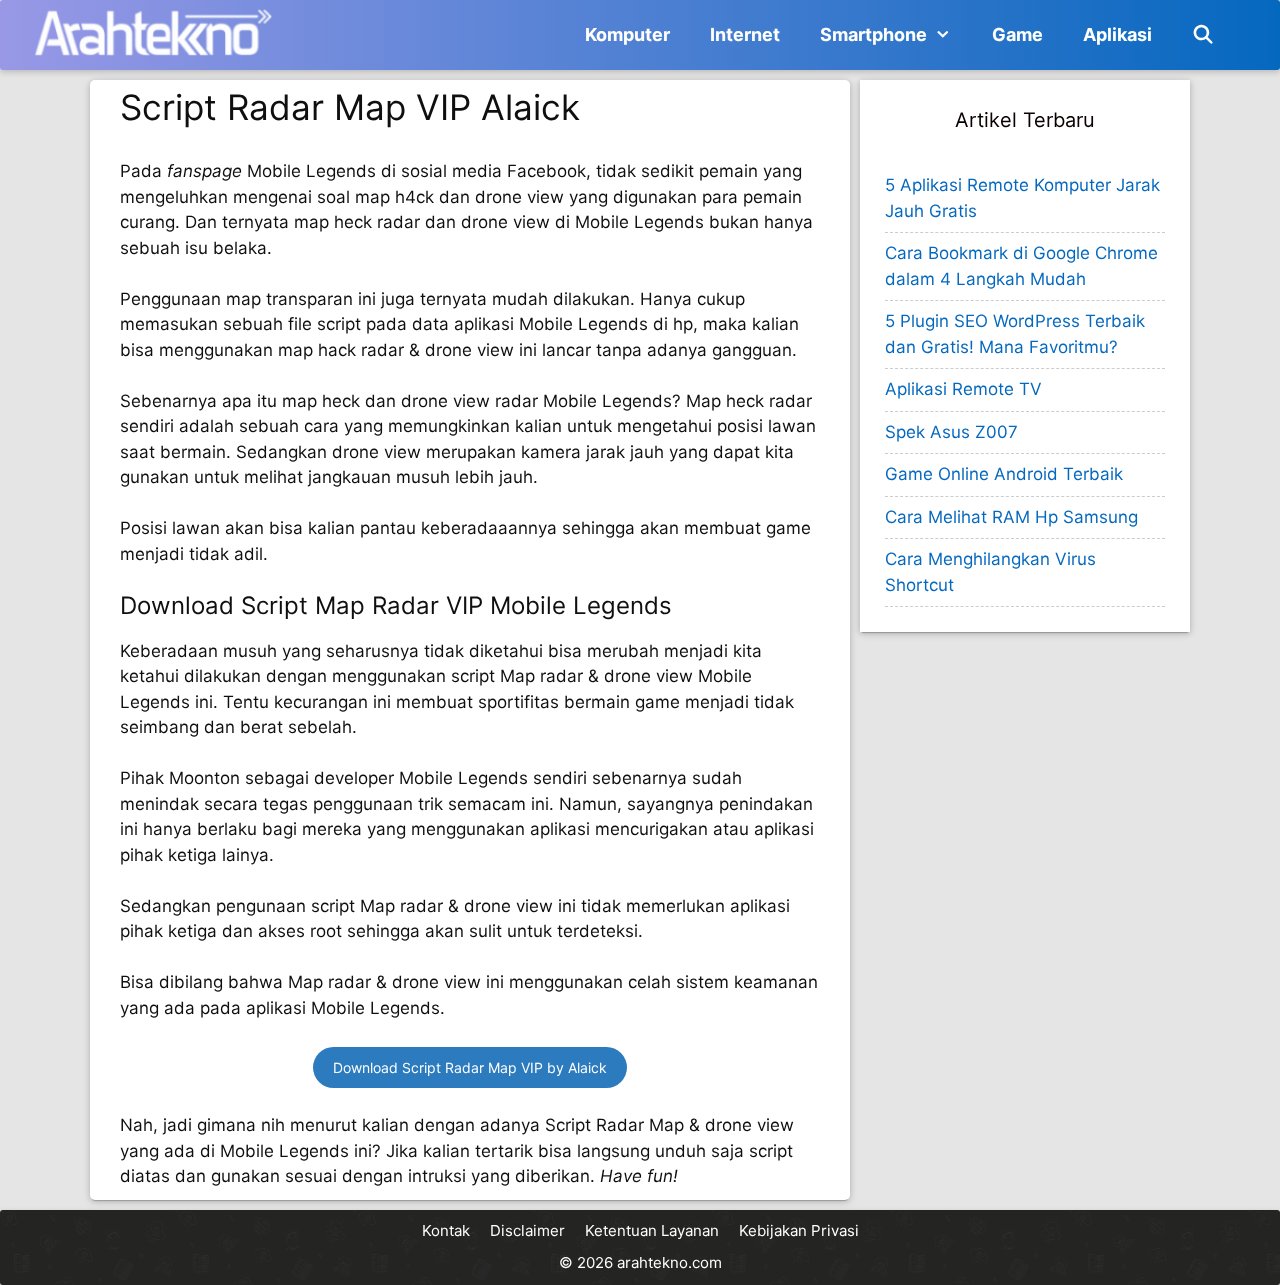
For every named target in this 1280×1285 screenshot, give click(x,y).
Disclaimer (527, 1230)
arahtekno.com (669, 1262)
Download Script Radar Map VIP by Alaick (470, 1067)
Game (1017, 34)
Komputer (627, 34)
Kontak (446, 1230)
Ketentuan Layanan (652, 1230)
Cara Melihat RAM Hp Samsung (1011, 517)
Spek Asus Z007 (951, 432)
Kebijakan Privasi (799, 1230)
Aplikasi (1117, 34)
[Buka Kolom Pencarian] (1203, 35)
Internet (745, 34)
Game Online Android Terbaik (1004, 474)
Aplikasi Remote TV (963, 389)
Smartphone (873, 34)
